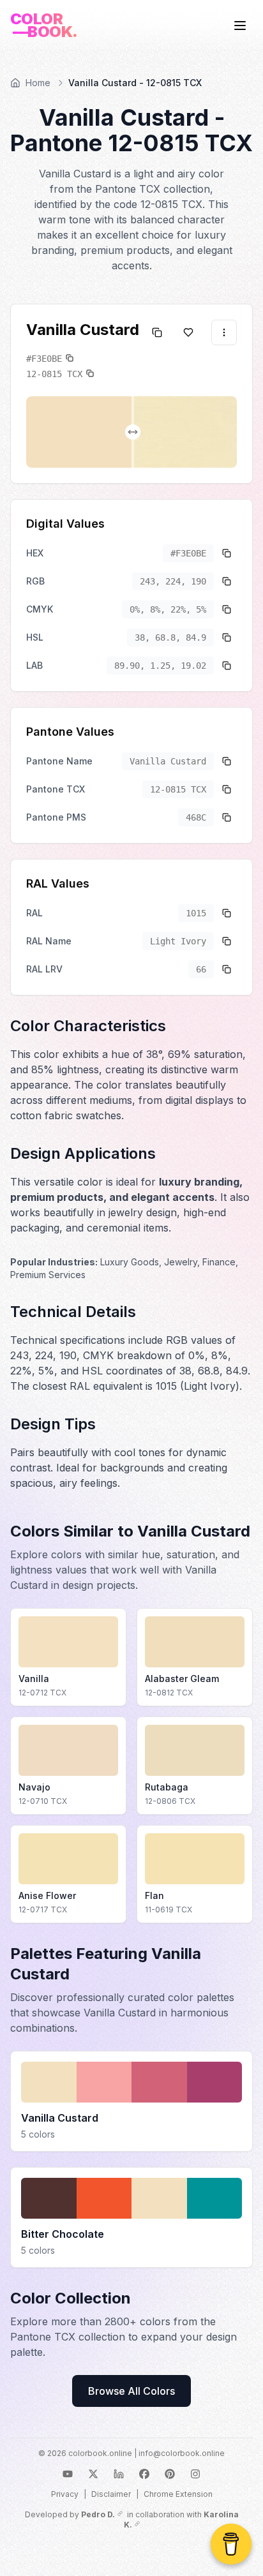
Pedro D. (98, 2514)
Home (38, 83)
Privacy (65, 2494)
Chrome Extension (178, 2494)
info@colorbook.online (182, 2453)
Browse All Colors (131, 2391)
